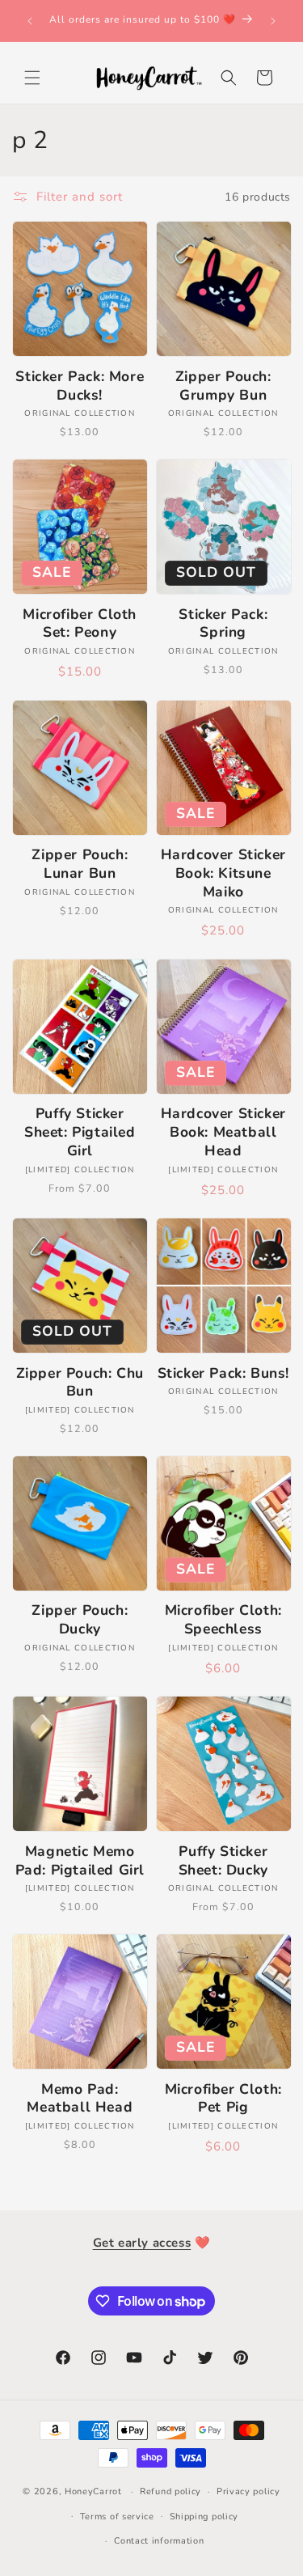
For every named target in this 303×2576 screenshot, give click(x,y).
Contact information (159, 2541)
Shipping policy (204, 2517)
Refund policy (170, 2491)
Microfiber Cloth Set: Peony (80, 624)
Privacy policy (248, 2491)
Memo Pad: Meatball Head (80, 2099)
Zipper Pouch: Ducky (80, 1620)
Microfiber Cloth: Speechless (223, 1620)
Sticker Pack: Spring (223, 624)
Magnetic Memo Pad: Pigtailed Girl (80, 1861)
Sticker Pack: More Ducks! (80, 386)
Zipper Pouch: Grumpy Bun (223, 386)
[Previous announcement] (30, 21)
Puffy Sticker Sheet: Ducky (223, 1861)
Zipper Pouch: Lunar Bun (80, 864)
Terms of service (117, 2517)
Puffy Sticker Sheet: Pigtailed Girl (80, 1132)
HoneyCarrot (93, 2491)
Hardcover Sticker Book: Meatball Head (223, 1132)
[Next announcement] (273, 21)
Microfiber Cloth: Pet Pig (223, 2099)
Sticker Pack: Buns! (223, 1373)
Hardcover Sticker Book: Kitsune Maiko (223, 873)
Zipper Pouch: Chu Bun (80, 1383)
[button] (32, 78)
